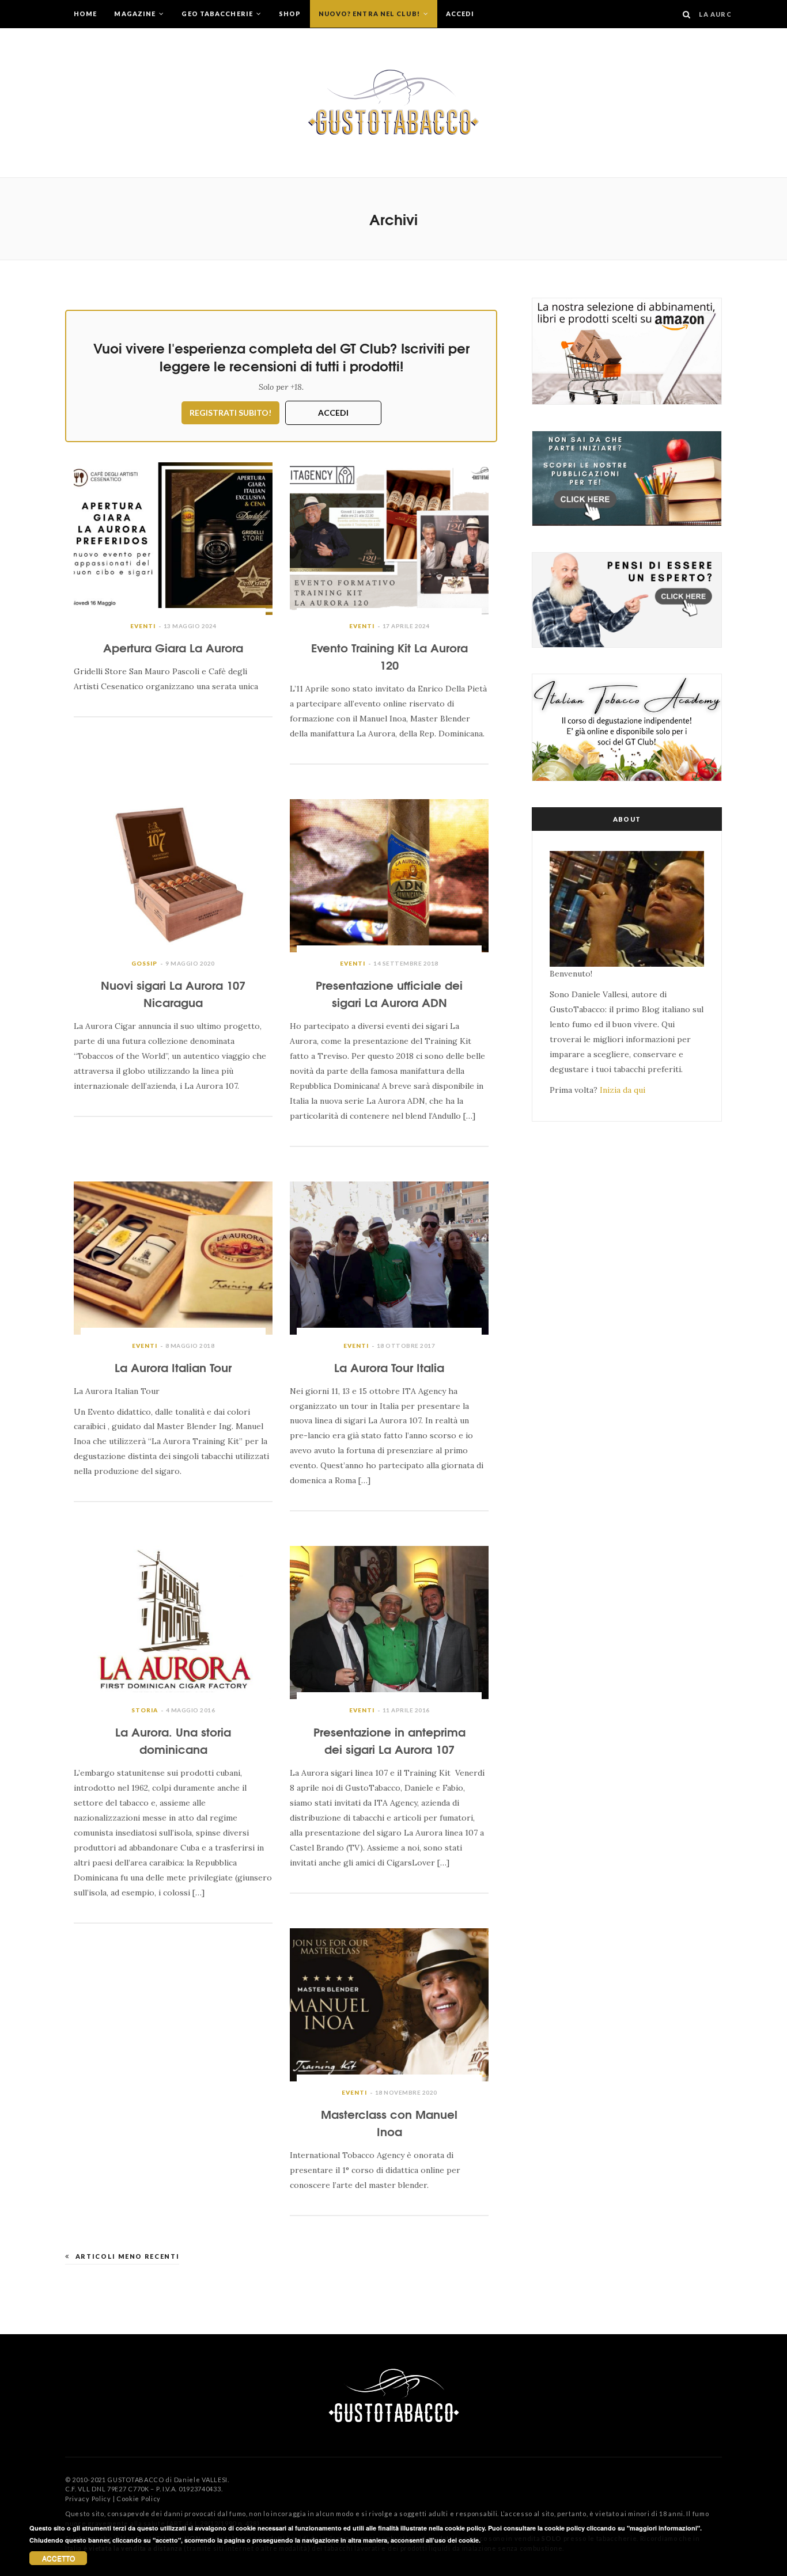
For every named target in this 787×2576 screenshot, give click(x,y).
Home (85, 14)
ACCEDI (333, 413)
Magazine (136, 14)
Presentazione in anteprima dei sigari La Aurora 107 (389, 1740)
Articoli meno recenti (127, 2256)
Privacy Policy (88, 2499)
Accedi (460, 14)
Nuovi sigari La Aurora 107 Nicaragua (173, 993)
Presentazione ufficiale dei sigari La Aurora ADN (389, 993)
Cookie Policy (139, 2499)
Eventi (143, 626)
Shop (290, 14)
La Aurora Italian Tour (173, 1367)
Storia (145, 1710)
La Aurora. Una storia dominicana (173, 1740)
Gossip (144, 963)
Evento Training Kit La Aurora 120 (389, 656)
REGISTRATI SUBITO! (230, 413)
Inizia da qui (623, 1090)
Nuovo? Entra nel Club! (370, 14)
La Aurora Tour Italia (389, 1367)
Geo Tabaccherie (218, 14)
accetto (58, 2558)
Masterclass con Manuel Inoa (389, 2122)
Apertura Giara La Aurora (173, 647)
